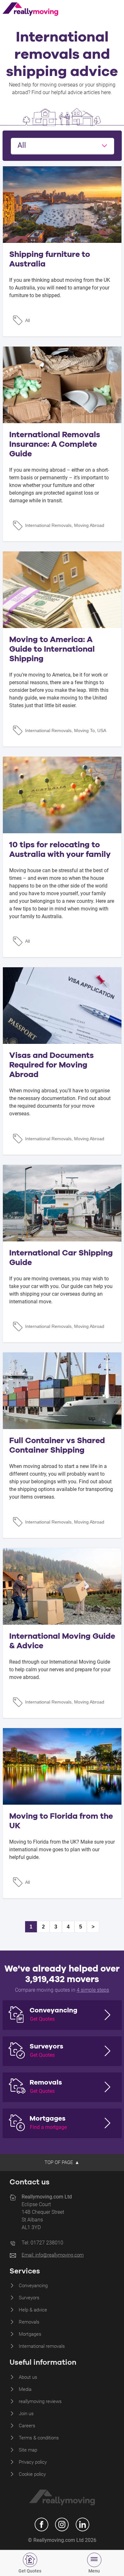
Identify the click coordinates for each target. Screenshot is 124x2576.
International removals (42, 2346)
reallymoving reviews (40, 2401)
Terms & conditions (39, 2438)
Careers (27, 2426)
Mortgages (30, 2334)
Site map (28, 2450)
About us (28, 2377)
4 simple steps (93, 1990)
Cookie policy (32, 2474)
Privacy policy (33, 2462)
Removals (29, 2322)
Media (25, 2389)
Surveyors (29, 2298)
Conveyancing (33, 2286)
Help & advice (33, 2310)
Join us (26, 2414)
